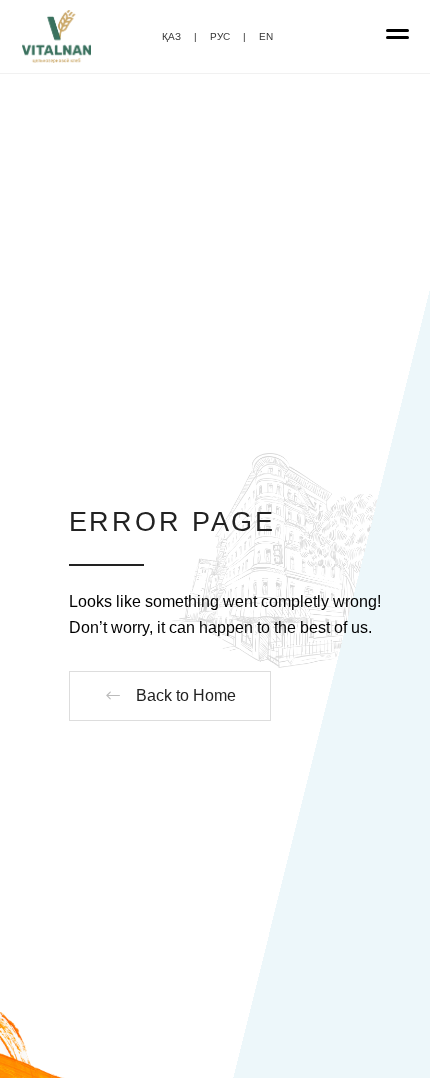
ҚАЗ (171, 36)
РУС (220, 36)
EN (266, 36)
